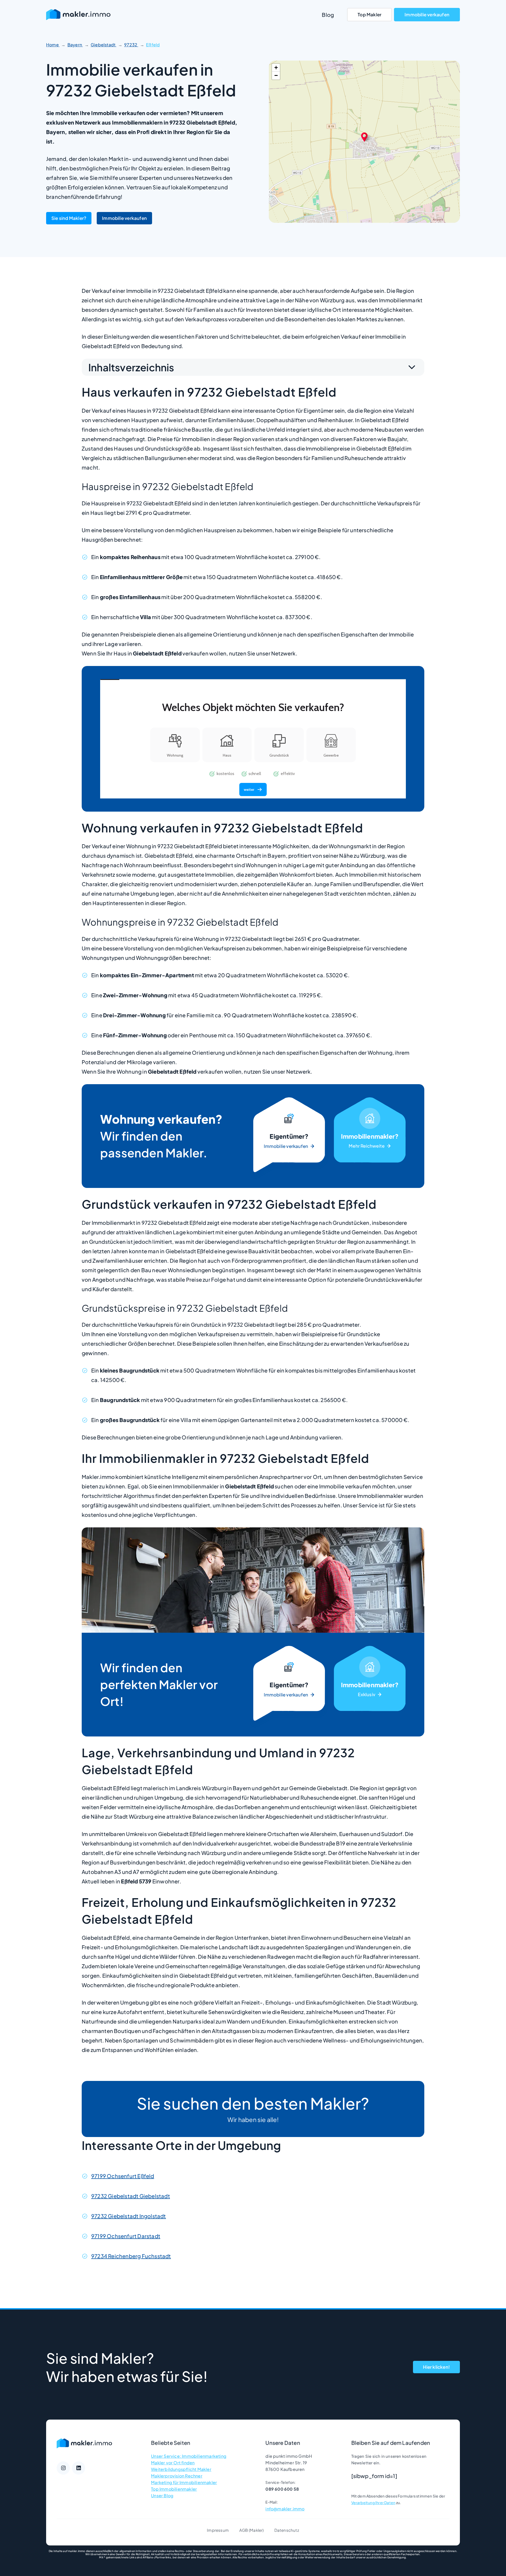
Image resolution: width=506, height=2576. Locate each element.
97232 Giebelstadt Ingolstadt (129, 2216)
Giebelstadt (103, 45)
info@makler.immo (285, 2509)
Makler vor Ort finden (173, 2463)
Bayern (75, 45)
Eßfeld (153, 45)
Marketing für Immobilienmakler (184, 2482)
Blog (328, 15)
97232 (131, 45)
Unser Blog (162, 2496)
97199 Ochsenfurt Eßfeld (123, 2176)
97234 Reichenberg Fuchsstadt (131, 2256)
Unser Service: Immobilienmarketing (189, 2456)
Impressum (218, 2530)
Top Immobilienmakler (174, 2489)
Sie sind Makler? (69, 218)
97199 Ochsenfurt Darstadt (126, 2236)
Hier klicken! (436, 2367)
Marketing (370, 1136)
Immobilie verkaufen (427, 14)
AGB (244, 2530)
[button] (364, 136)
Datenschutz (287, 2530)
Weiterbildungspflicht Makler (181, 2469)
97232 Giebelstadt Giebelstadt (131, 2196)
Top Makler (369, 14)
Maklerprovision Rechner (177, 2476)
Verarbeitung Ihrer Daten (373, 2503)
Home (53, 45)
